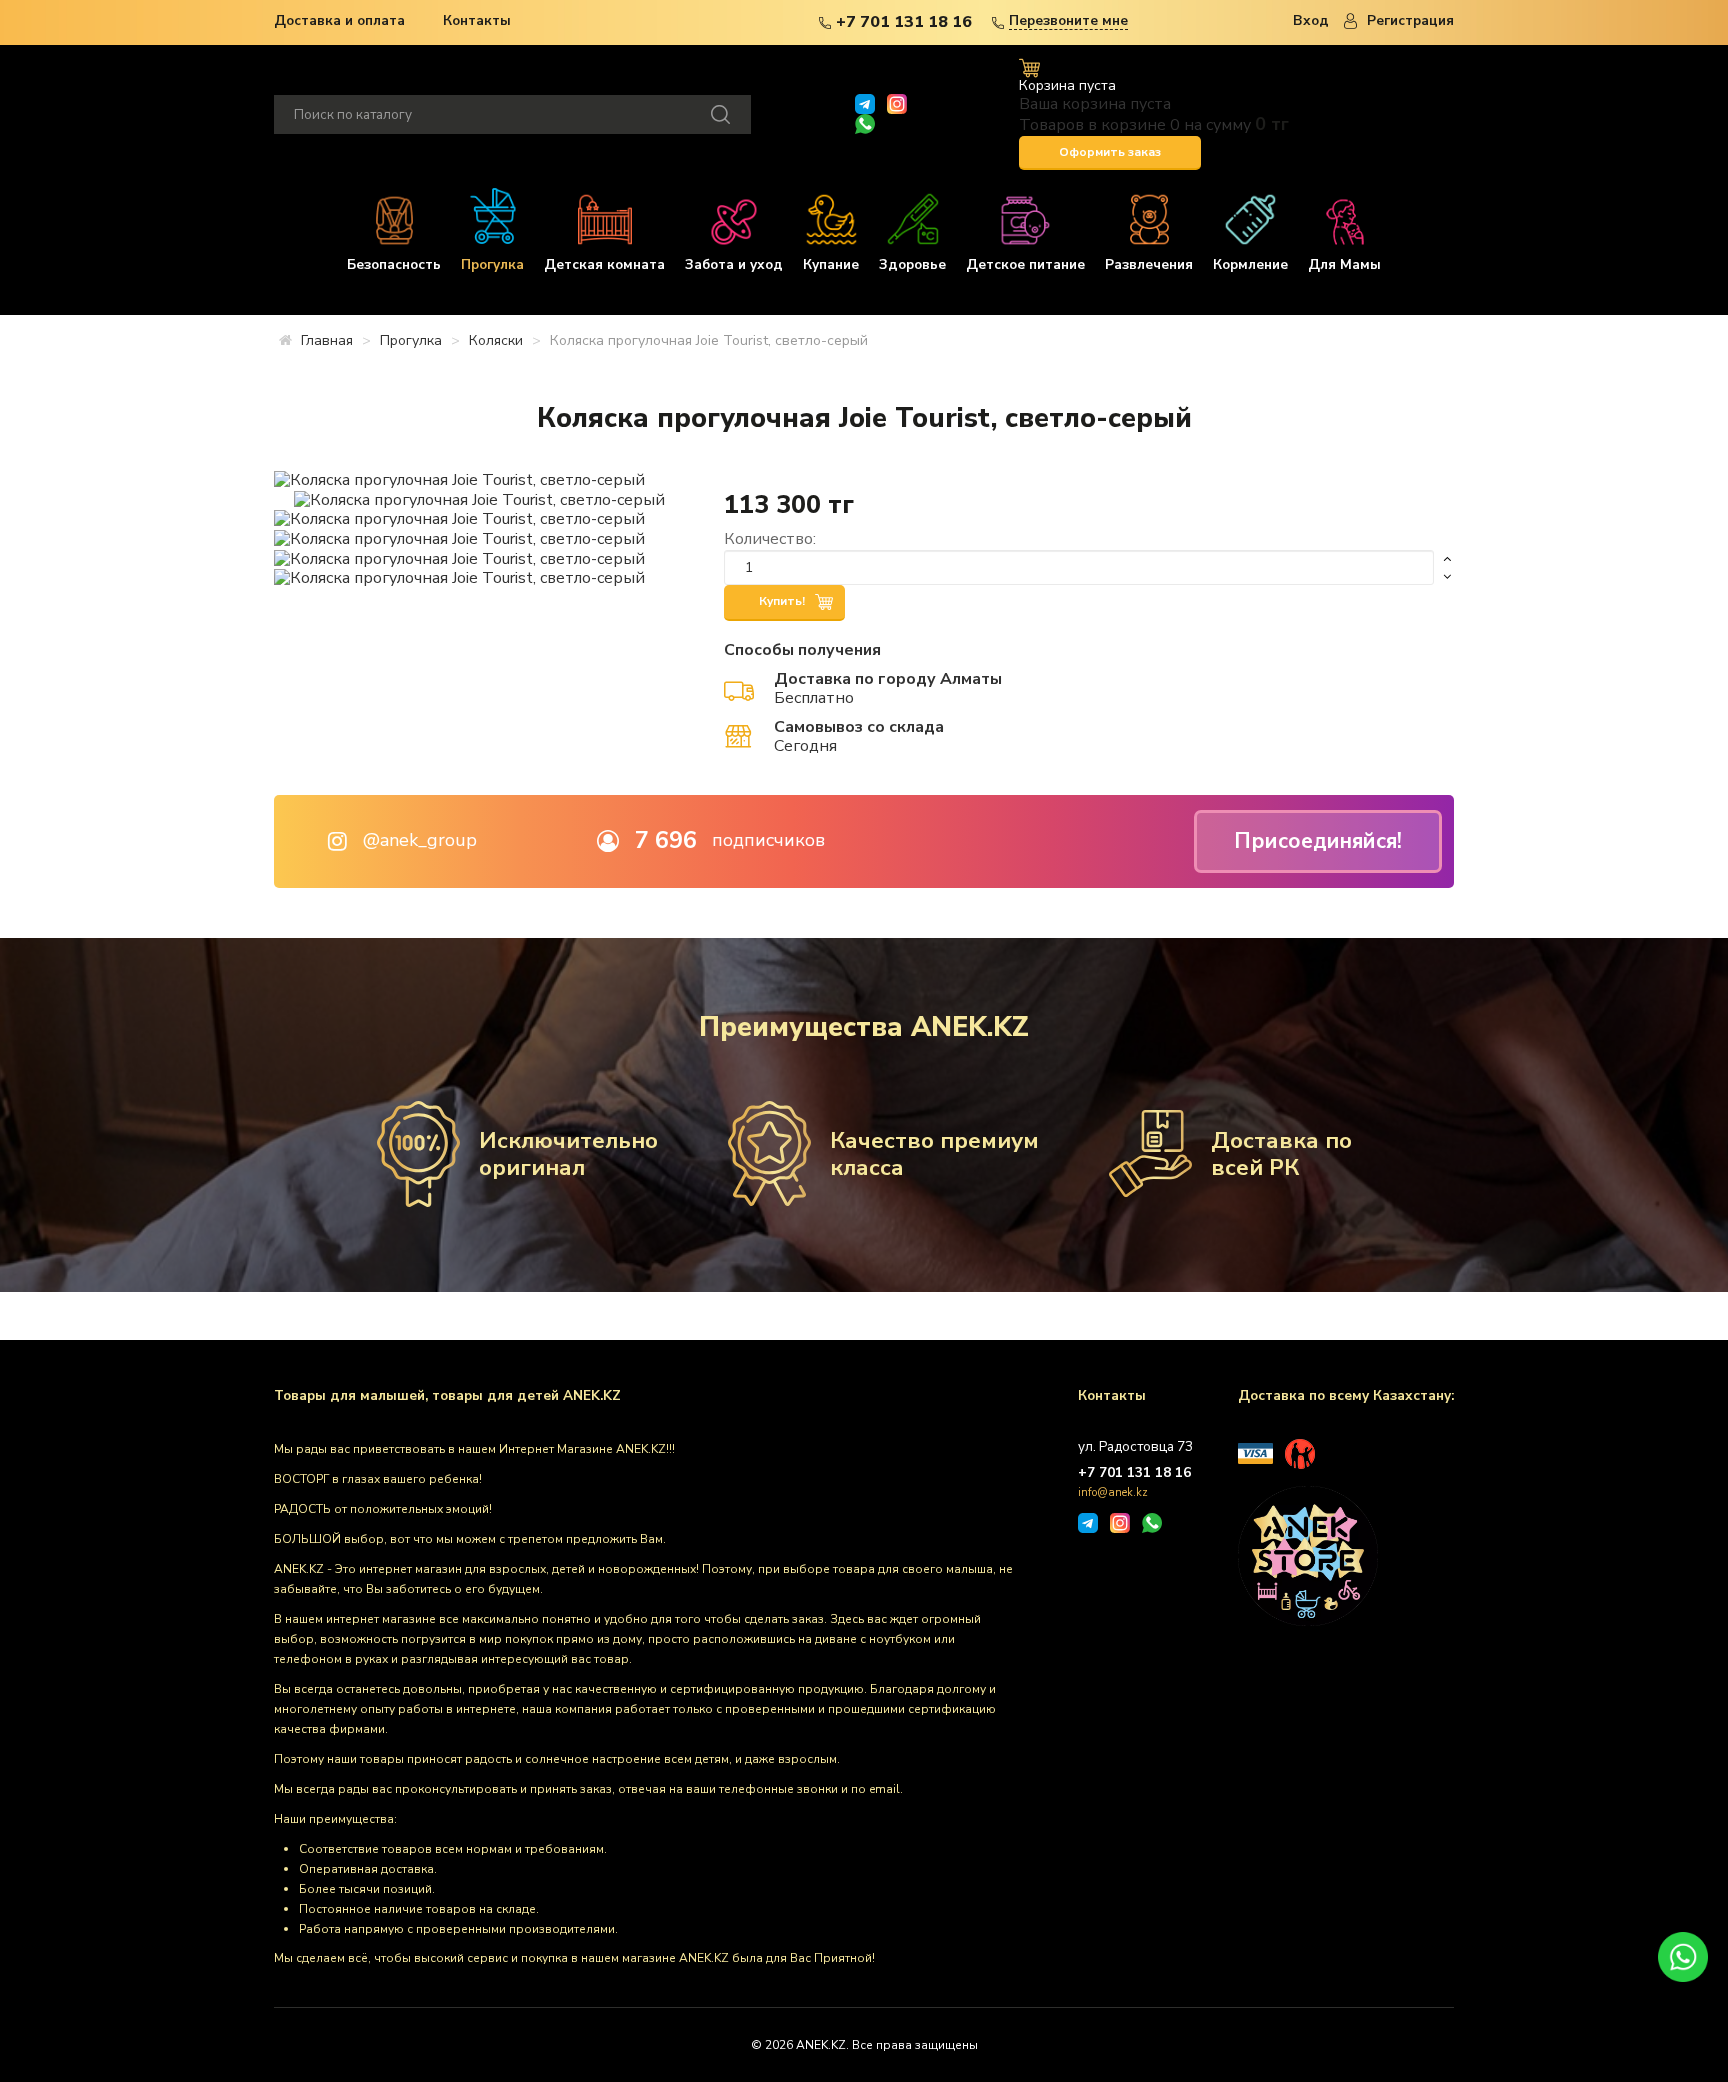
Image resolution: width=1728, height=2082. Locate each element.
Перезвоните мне (1068, 21)
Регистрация (1410, 21)
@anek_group (420, 841)
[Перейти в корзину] (1029, 67)
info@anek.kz (1113, 1492)
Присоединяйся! (1318, 841)
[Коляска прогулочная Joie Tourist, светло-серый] (459, 479)
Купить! (783, 601)
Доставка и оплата (339, 21)
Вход (1311, 21)
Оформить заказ (1110, 152)
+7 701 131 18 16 (904, 22)
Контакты (477, 21)
